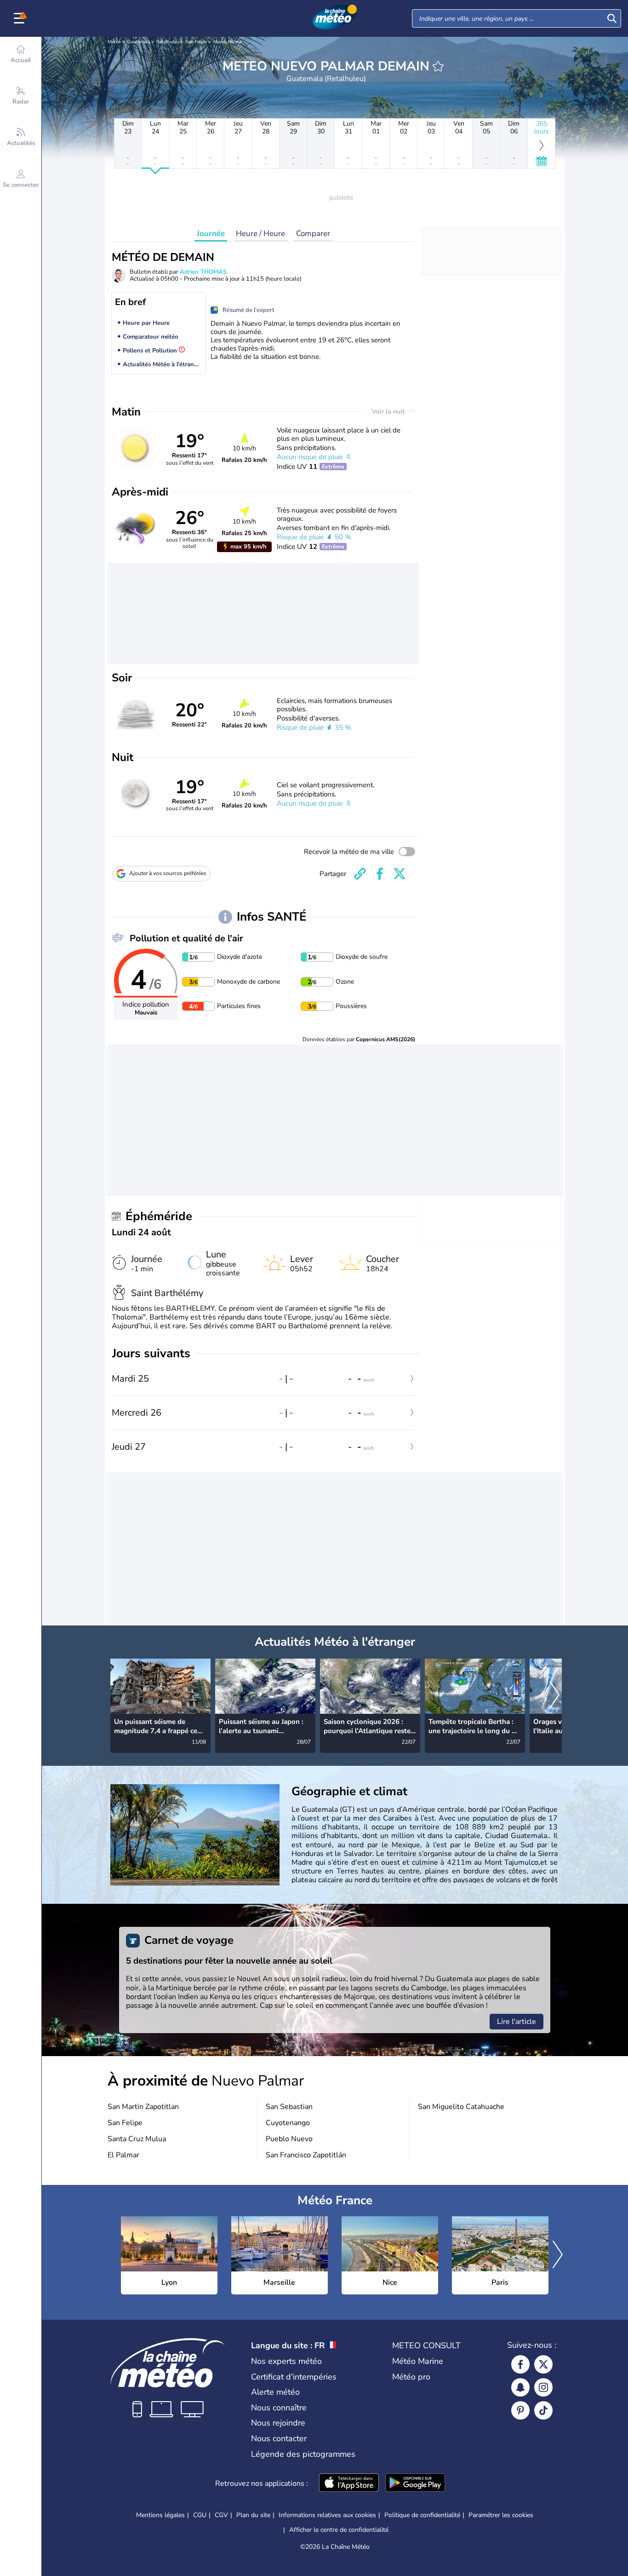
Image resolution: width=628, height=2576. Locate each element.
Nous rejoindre (278, 2423)
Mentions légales (160, 2515)
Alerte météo (275, 2392)
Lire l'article (517, 2022)
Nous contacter (279, 2438)
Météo (114, 42)
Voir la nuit (389, 412)
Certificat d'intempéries (294, 2377)
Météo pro (411, 2377)
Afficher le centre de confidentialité (339, 2530)
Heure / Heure (260, 233)
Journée (211, 233)
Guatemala (139, 42)
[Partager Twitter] (400, 874)
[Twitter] (543, 2364)
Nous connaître (279, 2408)
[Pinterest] (520, 2410)
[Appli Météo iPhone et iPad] (349, 2484)
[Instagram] (543, 2387)
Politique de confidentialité (422, 2515)
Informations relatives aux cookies (327, 2515)
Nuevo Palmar (228, 42)
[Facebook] (520, 2364)
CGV (221, 2515)
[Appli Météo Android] (415, 2484)
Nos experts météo (286, 2361)
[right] (554, 1695)
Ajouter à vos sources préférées (168, 873)
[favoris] (438, 66)
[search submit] (612, 18)
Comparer (313, 233)
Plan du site (253, 2515)
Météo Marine (418, 2361)
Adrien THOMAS (203, 272)
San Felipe (196, 42)
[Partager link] (360, 874)
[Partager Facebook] (380, 874)
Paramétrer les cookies (501, 2515)
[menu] (21, 18)
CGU (200, 2515)
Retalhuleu (168, 42)
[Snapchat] (520, 2387)
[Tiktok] (543, 2410)
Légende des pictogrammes (303, 2454)
